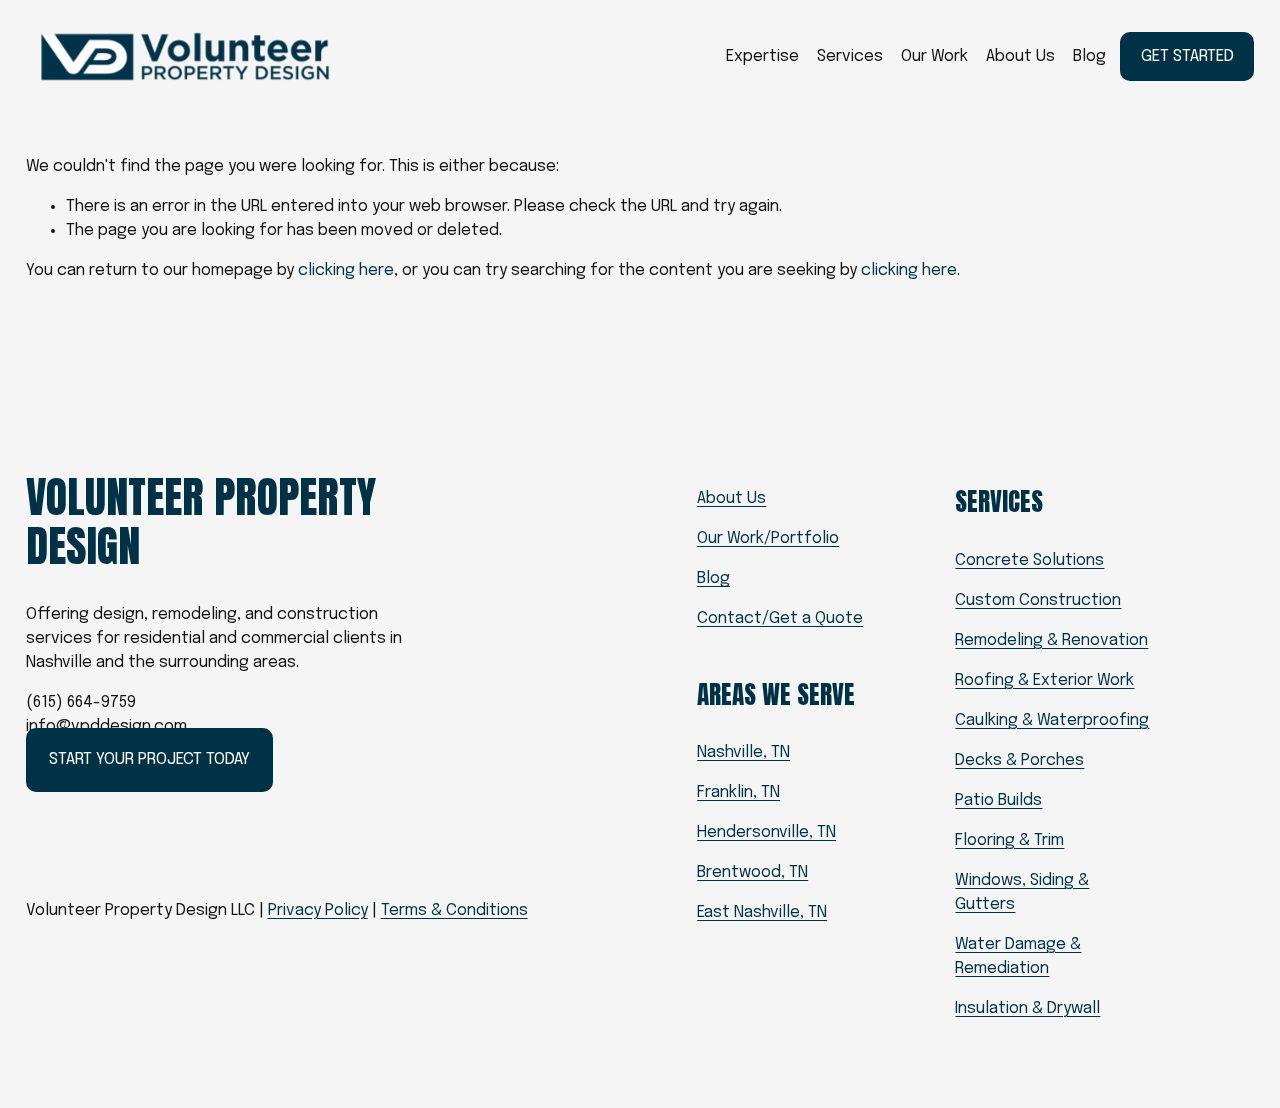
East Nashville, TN (762, 912)
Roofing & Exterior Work (1044, 680)
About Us (1020, 56)
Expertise (762, 56)
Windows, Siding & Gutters (1022, 892)
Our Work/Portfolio (768, 538)
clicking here (346, 270)
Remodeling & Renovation (1051, 640)
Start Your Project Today (149, 759)
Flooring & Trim (1009, 840)
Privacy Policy (318, 910)
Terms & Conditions (454, 910)
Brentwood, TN (752, 872)
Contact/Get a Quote (780, 618)
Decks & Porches (1019, 760)
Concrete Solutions (1029, 560)
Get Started (1187, 56)
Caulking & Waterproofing (1052, 720)
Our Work (934, 56)
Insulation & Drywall (1027, 1008)
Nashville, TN (743, 752)
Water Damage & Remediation (1018, 956)
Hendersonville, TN (766, 832)
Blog (1089, 56)
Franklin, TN (738, 792)
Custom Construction (1038, 600)
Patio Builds (998, 800)
